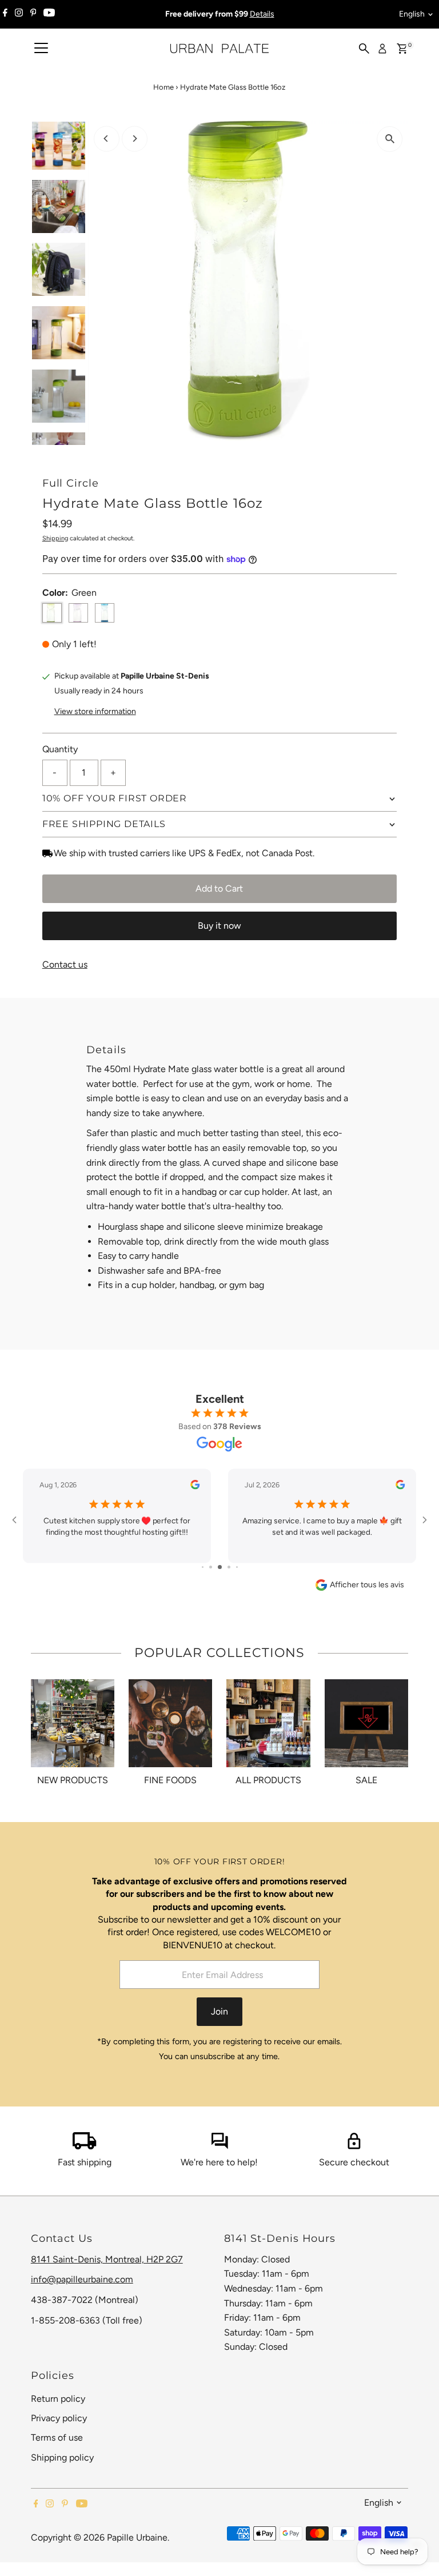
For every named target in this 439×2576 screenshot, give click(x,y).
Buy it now (219, 926)
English (412, 14)
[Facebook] (5, 14)
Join (219, 2011)
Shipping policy (62, 2457)
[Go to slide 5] (237, 1567)
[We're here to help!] (219, 2146)
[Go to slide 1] (203, 1567)
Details (262, 14)
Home (163, 87)
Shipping (55, 538)
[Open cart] (402, 49)
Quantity (60, 749)
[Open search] (364, 49)
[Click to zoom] (390, 139)
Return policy (58, 2399)
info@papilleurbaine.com (82, 2279)
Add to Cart (219, 888)
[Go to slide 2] (211, 1567)
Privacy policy (59, 2418)
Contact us (65, 965)
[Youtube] (49, 14)
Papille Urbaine (137, 2537)
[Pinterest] (33, 14)
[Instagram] (19, 14)
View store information (95, 712)
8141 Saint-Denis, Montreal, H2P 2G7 (107, 2259)
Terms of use (57, 2437)
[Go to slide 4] (229, 1567)
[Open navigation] (41, 49)
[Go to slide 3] (220, 1567)
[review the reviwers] (195, 1487)
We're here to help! (219, 2162)
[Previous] (107, 139)
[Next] (135, 139)
